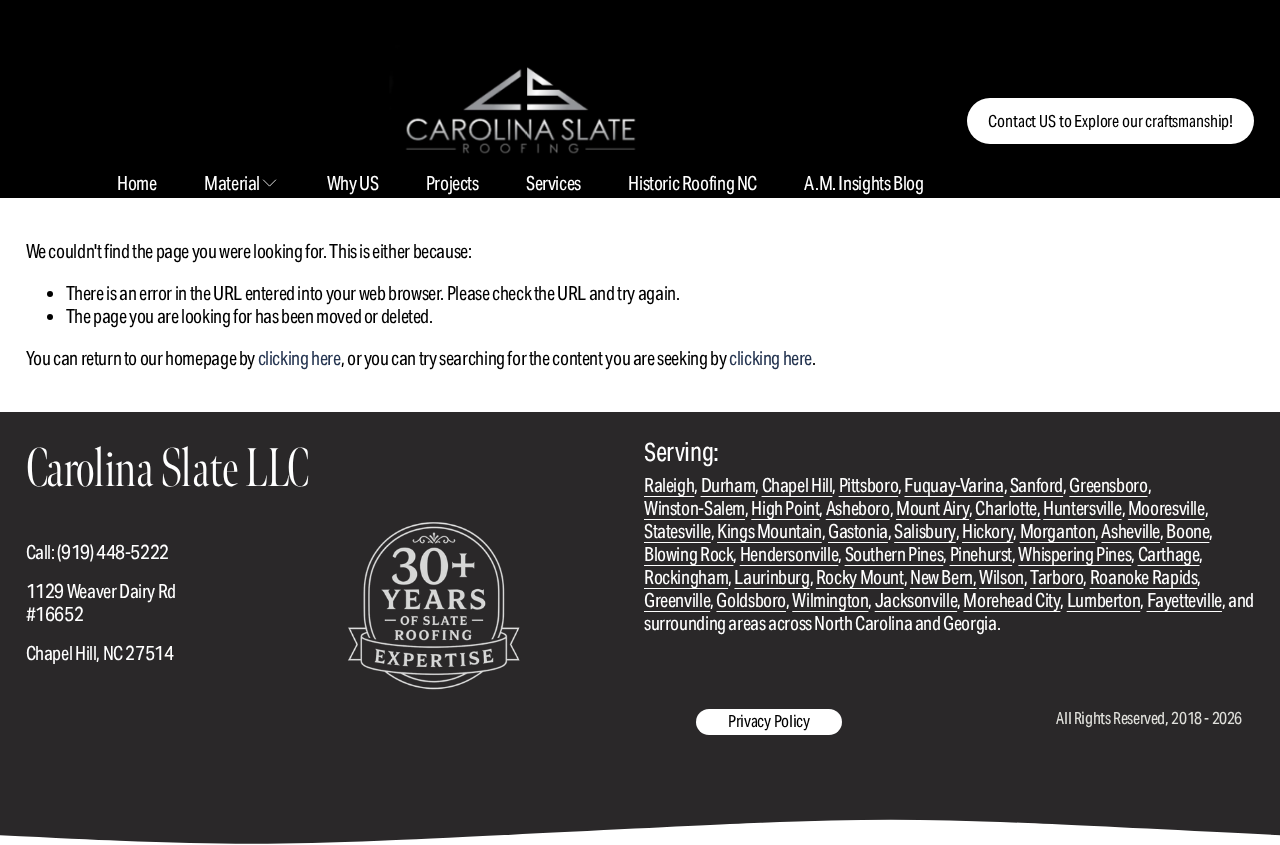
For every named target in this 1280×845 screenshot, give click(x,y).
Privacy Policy (769, 721)
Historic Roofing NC (692, 183)
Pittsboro (869, 485)
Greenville (677, 600)
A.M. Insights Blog (863, 183)
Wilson (1001, 577)
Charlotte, (1007, 508)
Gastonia (858, 531)
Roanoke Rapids (1144, 577)
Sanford (1036, 485)
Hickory (987, 531)
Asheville (1130, 531)
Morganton (1058, 531)
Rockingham (686, 577)
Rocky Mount (860, 577)
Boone (1187, 531)
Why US (353, 183)
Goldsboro (751, 600)
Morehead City (1011, 600)
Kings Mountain (769, 531)
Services (553, 183)
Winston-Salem (694, 508)
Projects (452, 183)
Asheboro (858, 508)
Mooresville (1166, 508)
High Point (785, 508)
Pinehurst (981, 554)
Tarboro (1056, 577)
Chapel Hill (797, 485)
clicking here (299, 358)
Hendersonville (789, 554)
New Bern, (943, 577)
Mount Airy (932, 508)
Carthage (1169, 554)
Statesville (677, 531)
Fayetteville (1184, 600)
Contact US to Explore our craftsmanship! (1110, 121)
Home (136, 183)
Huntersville (1082, 508)
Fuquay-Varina (953, 485)
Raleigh (669, 485)
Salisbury (925, 531)
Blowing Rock (688, 554)
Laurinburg (771, 577)
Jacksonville (916, 600)
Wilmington (830, 600)
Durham (728, 485)
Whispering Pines (1074, 554)
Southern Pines (894, 554)
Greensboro (1108, 485)
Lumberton (1104, 600)
